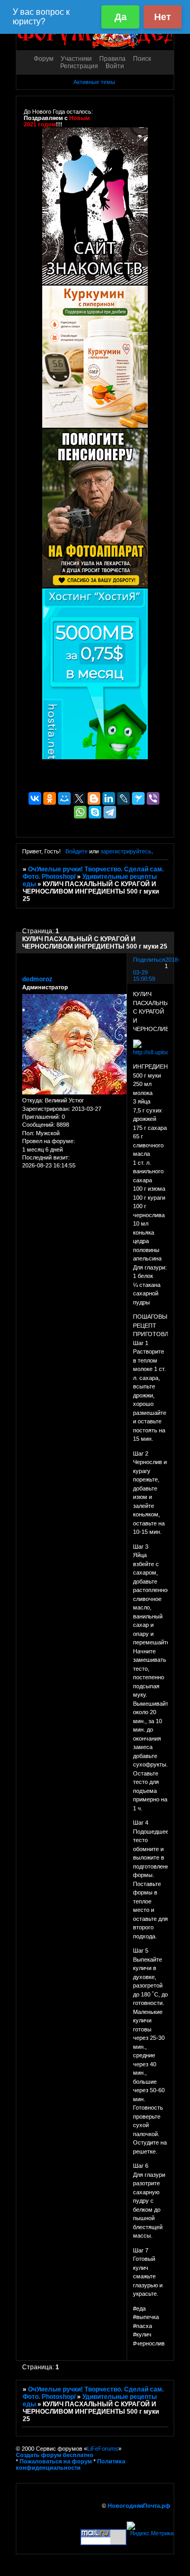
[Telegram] (110, 812)
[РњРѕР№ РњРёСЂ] (64, 798)
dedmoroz (37, 979)
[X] (79, 798)
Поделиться (149, 960)
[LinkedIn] (109, 798)
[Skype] (95, 812)
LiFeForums (103, 2449)
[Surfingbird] (138, 798)
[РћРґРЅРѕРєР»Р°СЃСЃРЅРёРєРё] (50, 798)
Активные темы (94, 82)
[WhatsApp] (80, 812)
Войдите (77, 851)
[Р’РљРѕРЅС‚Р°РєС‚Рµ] (35, 798)
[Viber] (153, 798)
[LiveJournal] (123, 798)
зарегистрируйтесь (126, 851)
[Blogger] (94, 798)
